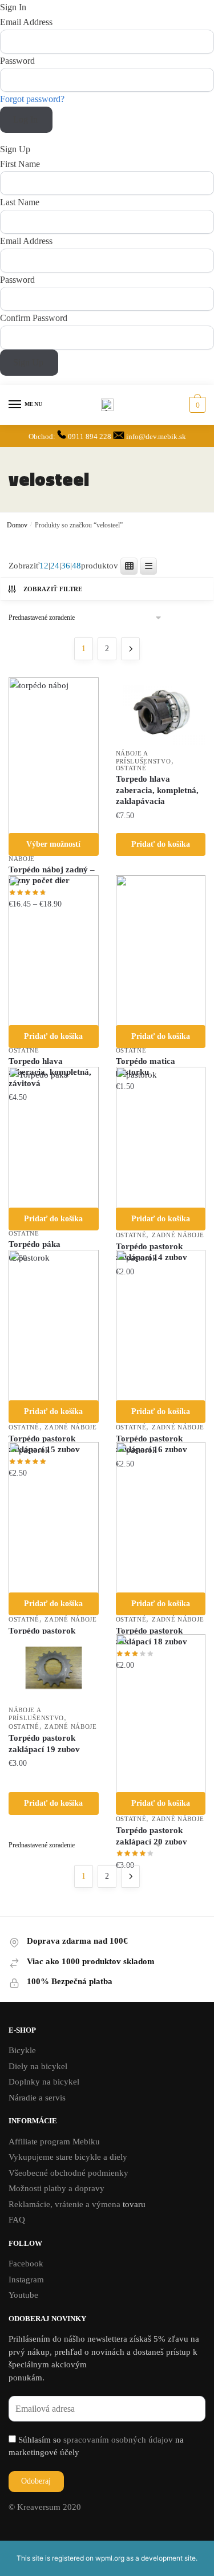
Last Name (20, 202)
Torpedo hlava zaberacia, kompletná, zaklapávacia (157, 790)
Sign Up (29, 362)
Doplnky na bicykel (44, 2082)
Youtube (23, 2295)
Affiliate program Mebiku (54, 2142)
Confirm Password (34, 318)
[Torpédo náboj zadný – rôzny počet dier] (54, 756)
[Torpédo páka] (54, 1138)
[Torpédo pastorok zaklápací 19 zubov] (54, 1668)
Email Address (26, 22)
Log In (27, 119)
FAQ (17, 2220)
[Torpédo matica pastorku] (161, 951)
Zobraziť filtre (53, 589)
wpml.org (110, 2558)
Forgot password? (32, 99)
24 (55, 566)
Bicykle (22, 2050)
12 (44, 566)
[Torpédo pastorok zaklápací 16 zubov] (161, 1326)
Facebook (26, 2264)
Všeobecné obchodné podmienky (68, 2173)
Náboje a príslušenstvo (144, 757)
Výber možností (53, 844)
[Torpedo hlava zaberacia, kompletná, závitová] (54, 951)
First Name (20, 164)
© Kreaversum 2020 (45, 2507)
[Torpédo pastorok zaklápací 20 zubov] (161, 1714)
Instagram (26, 2280)
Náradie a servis (37, 2098)
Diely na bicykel (38, 2066)
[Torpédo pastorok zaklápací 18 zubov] (161, 1518)
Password (17, 61)
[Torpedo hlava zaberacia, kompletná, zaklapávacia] (161, 711)
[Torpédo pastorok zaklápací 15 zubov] (54, 1326)
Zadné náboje (178, 1235)
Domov (17, 525)
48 (76, 566)
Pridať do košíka (161, 844)
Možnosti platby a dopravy (56, 2188)
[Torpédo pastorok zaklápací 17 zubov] (54, 1518)
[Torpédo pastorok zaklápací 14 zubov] (161, 1138)
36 (66, 566)
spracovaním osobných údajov (118, 2440)
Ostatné (131, 768)
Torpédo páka (35, 1244)
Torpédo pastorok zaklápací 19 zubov (44, 1744)
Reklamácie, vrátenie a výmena (66, 2204)
